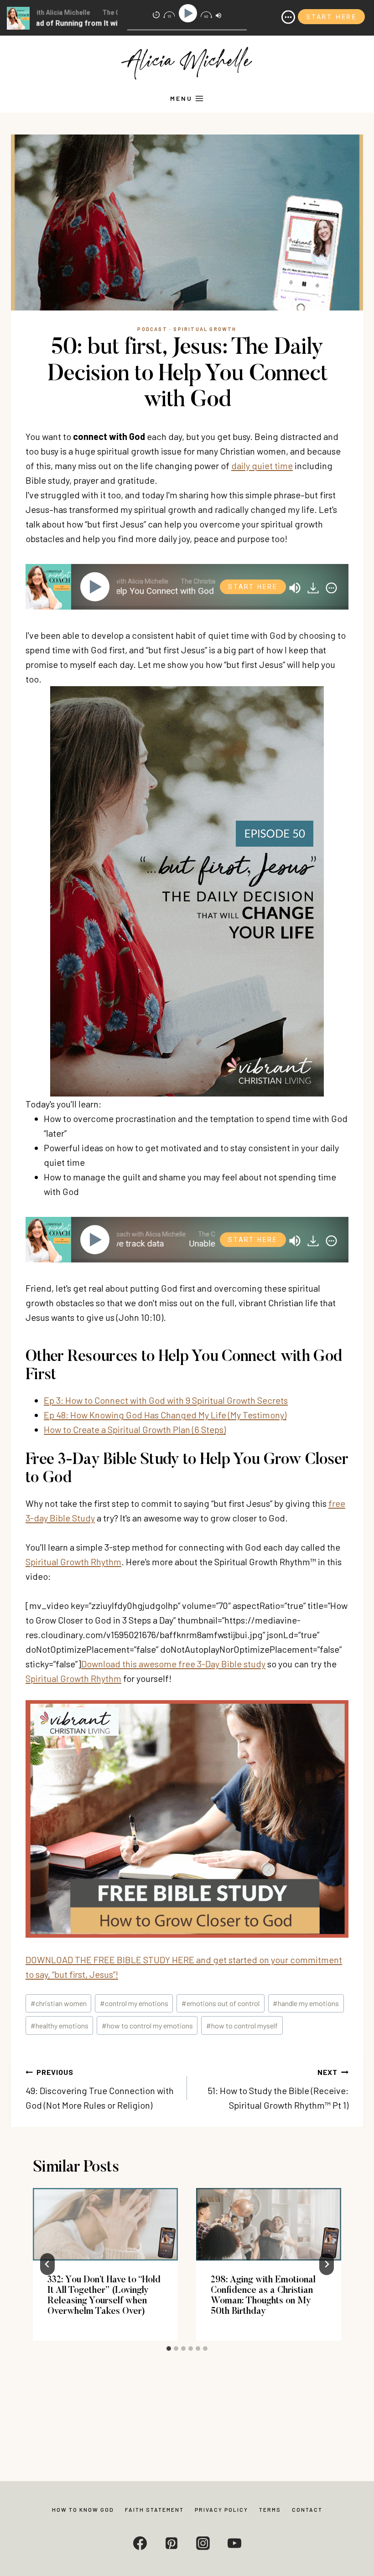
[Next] (327, 2264)
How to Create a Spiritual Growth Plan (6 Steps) (135, 1429)
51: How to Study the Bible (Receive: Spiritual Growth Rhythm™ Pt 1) (278, 2089)
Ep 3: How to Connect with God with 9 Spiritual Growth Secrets (166, 1400)
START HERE (253, 587)
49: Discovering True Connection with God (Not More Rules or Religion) (100, 2089)
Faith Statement (154, 2509)
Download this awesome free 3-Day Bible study (173, 1664)
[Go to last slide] (47, 2264)
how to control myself (242, 2025)
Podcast (152, 329)
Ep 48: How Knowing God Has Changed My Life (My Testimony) (165, 1415)
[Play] (97, 587)
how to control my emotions (147, 2025)
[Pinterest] (171, 2543)
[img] (331, 588)
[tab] (169, 2348)
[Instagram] (203, 2543)
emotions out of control (221, 2003)
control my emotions (134, 2003)
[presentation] (105, 2224)
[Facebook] (140, 2543)
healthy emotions (60, 2025)
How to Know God (83, 2509)
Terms (270, 2509)
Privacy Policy (221, 2509)
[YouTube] (234, 2543)
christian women (59, 2003)
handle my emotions (306, 2003)
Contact (307, 2509)
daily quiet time (262, 466)
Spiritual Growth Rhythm (73, 1562)
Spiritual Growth (205, 329)
